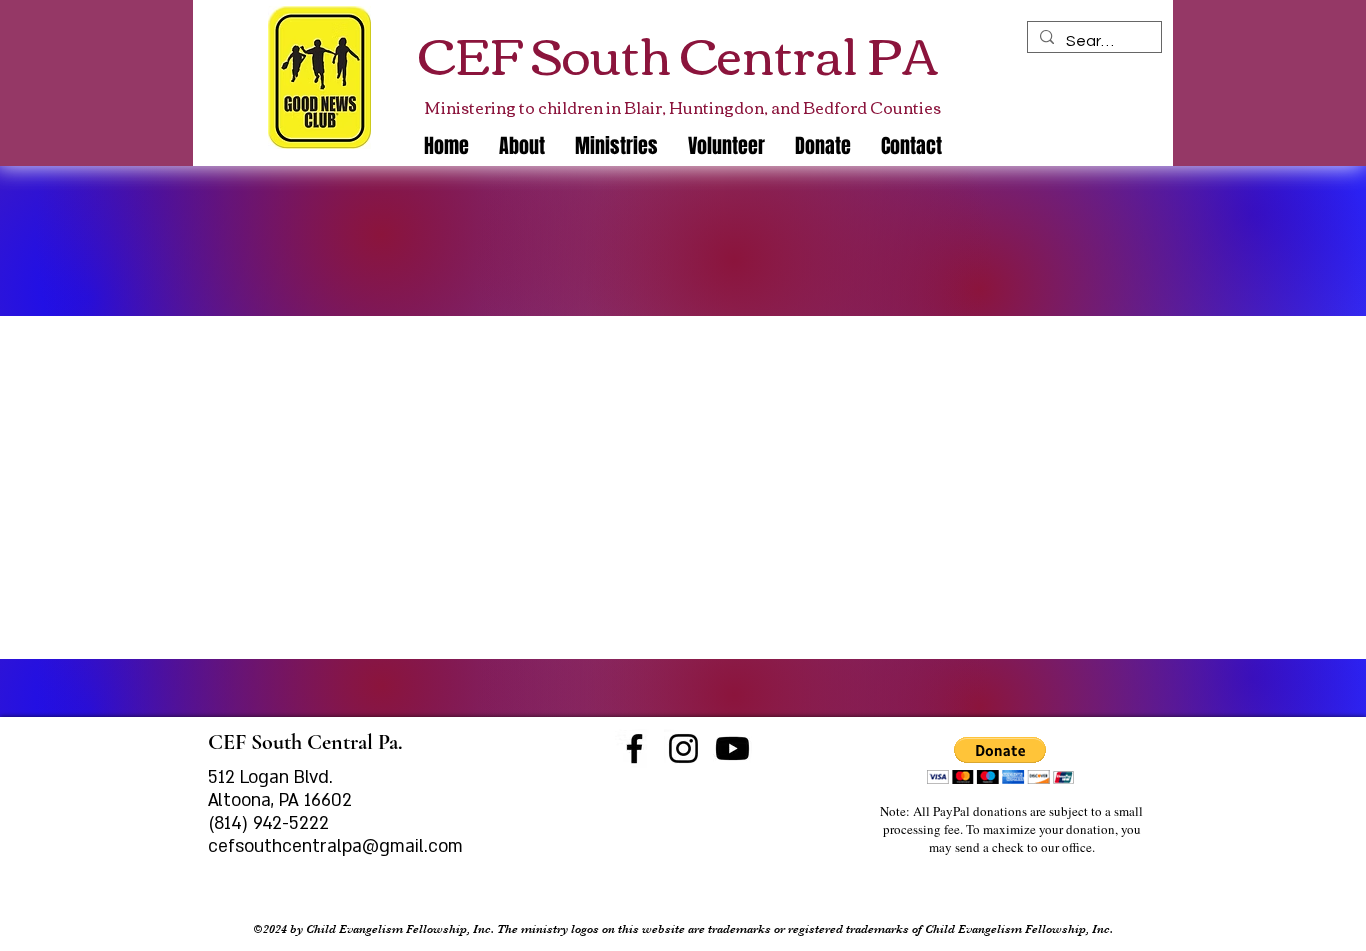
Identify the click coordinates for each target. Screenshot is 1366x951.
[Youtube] (732, 748)
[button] (616, 146)
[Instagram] (683, 748)
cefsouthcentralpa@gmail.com (335, 846)
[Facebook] (634, 748)
